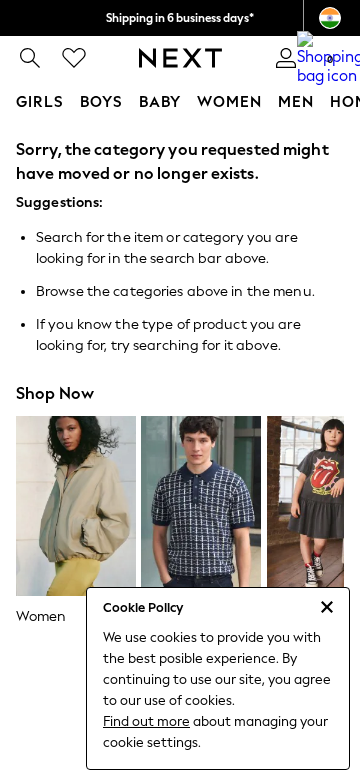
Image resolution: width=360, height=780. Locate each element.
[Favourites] (74, 58)
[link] (30, 58)
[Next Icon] (180, 58)
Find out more (146, 721)
